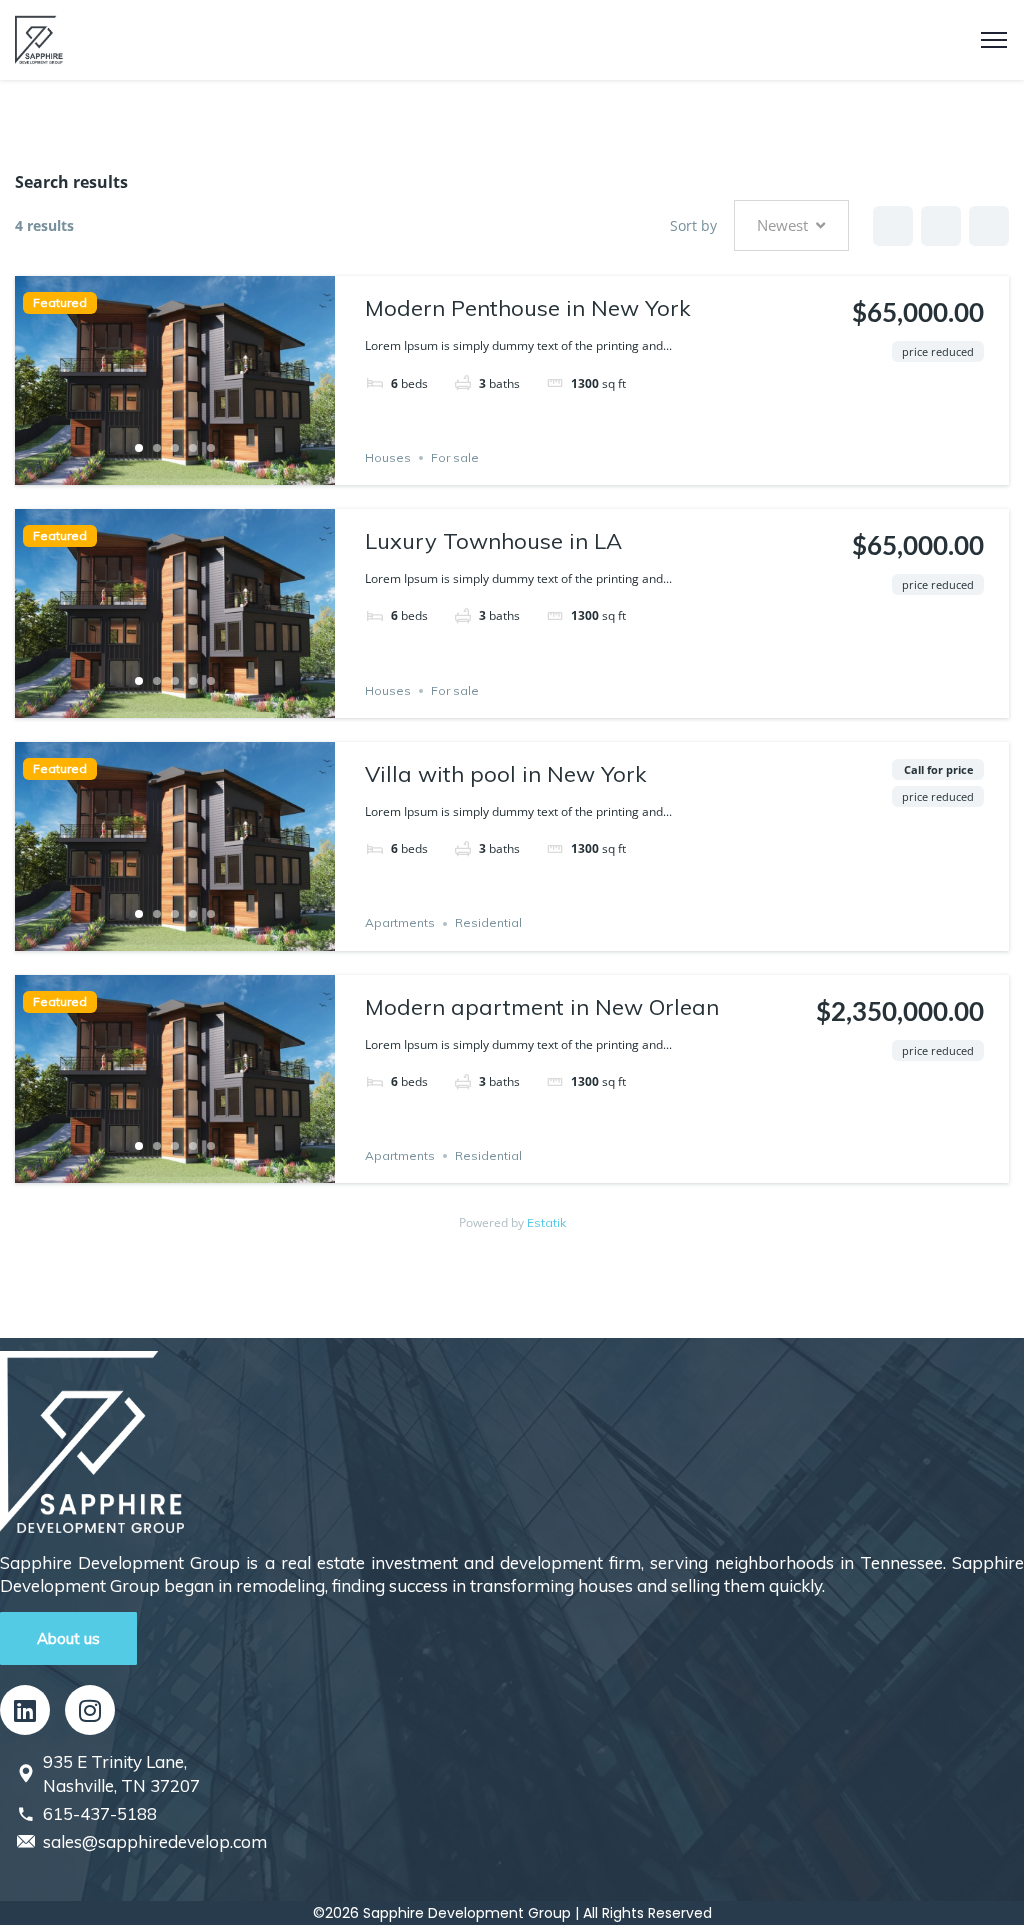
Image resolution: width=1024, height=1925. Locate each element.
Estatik (546, 1222)
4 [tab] (193, 448)
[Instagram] (90, 1710)
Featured (60, 303)
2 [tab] (157, 448)
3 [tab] (175, 448)
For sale (455, 457)
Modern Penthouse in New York (527, 308)
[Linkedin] (25, 1710)
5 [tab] (211, 448)
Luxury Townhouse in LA (493, 541)
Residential (488, 923)
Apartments (400, 923)
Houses (388, 457)
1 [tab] (139, 448)
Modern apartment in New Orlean (542, 1007)
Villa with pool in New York (505, 774)
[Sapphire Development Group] (39, 37)
